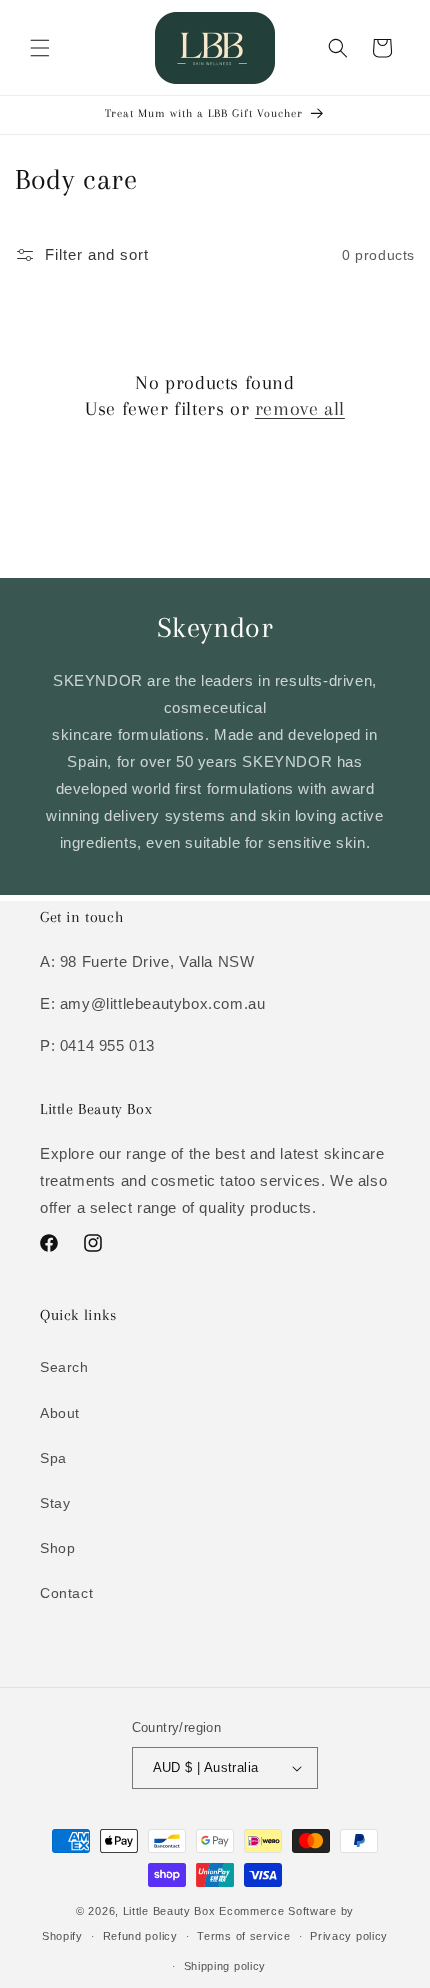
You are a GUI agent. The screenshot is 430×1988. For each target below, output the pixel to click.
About (60, 1413)
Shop (57, 1548)
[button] (40, 48)
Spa (53, 1458)
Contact (66, 1593)
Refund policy (140, 1936)
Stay (55, 1503)
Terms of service (243, 1936)
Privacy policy (349, 1936)
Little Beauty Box (169, 1911)
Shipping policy (225, 1966)
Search (64, 1367)
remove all (300, 409)
